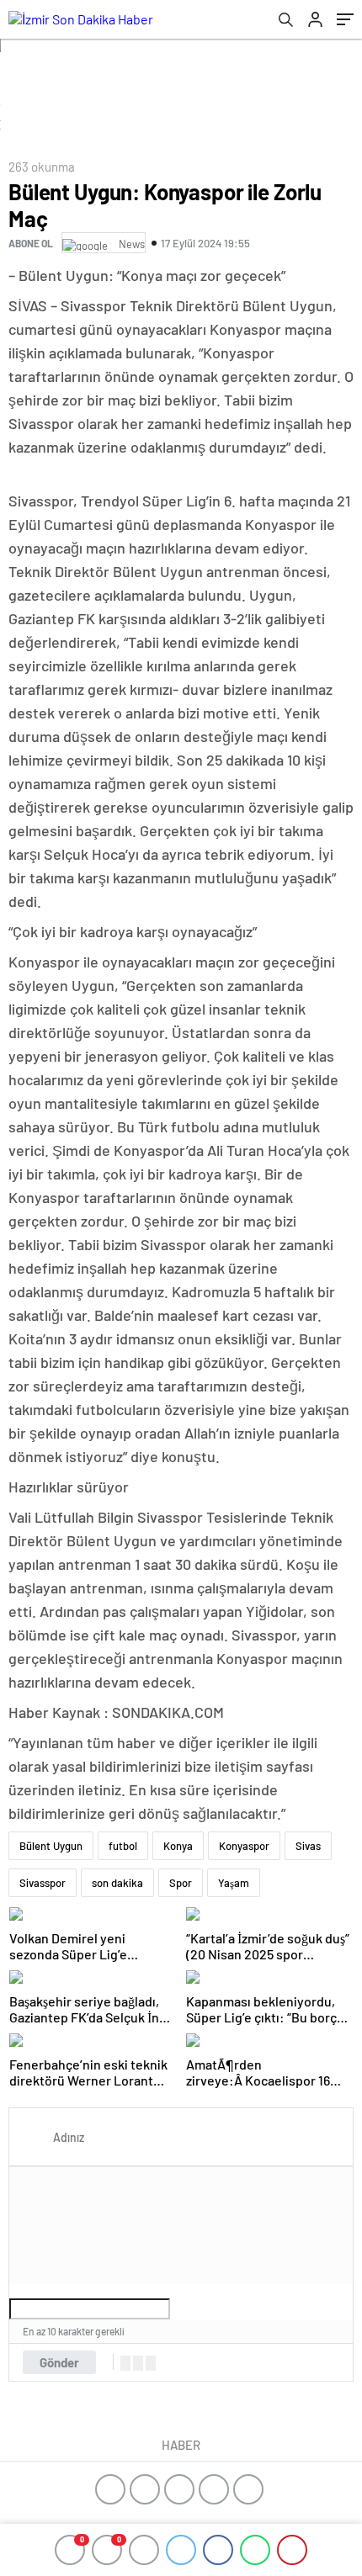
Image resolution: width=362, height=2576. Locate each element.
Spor (181, 1883)
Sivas (308, 1846)
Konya (178, 1846)
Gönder (59, 2362)
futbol (123, 1846)
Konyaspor (244, 1846)
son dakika (117, 1883)
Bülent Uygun (51, 1846)
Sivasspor (43, 1883)
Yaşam (234, 1883)
